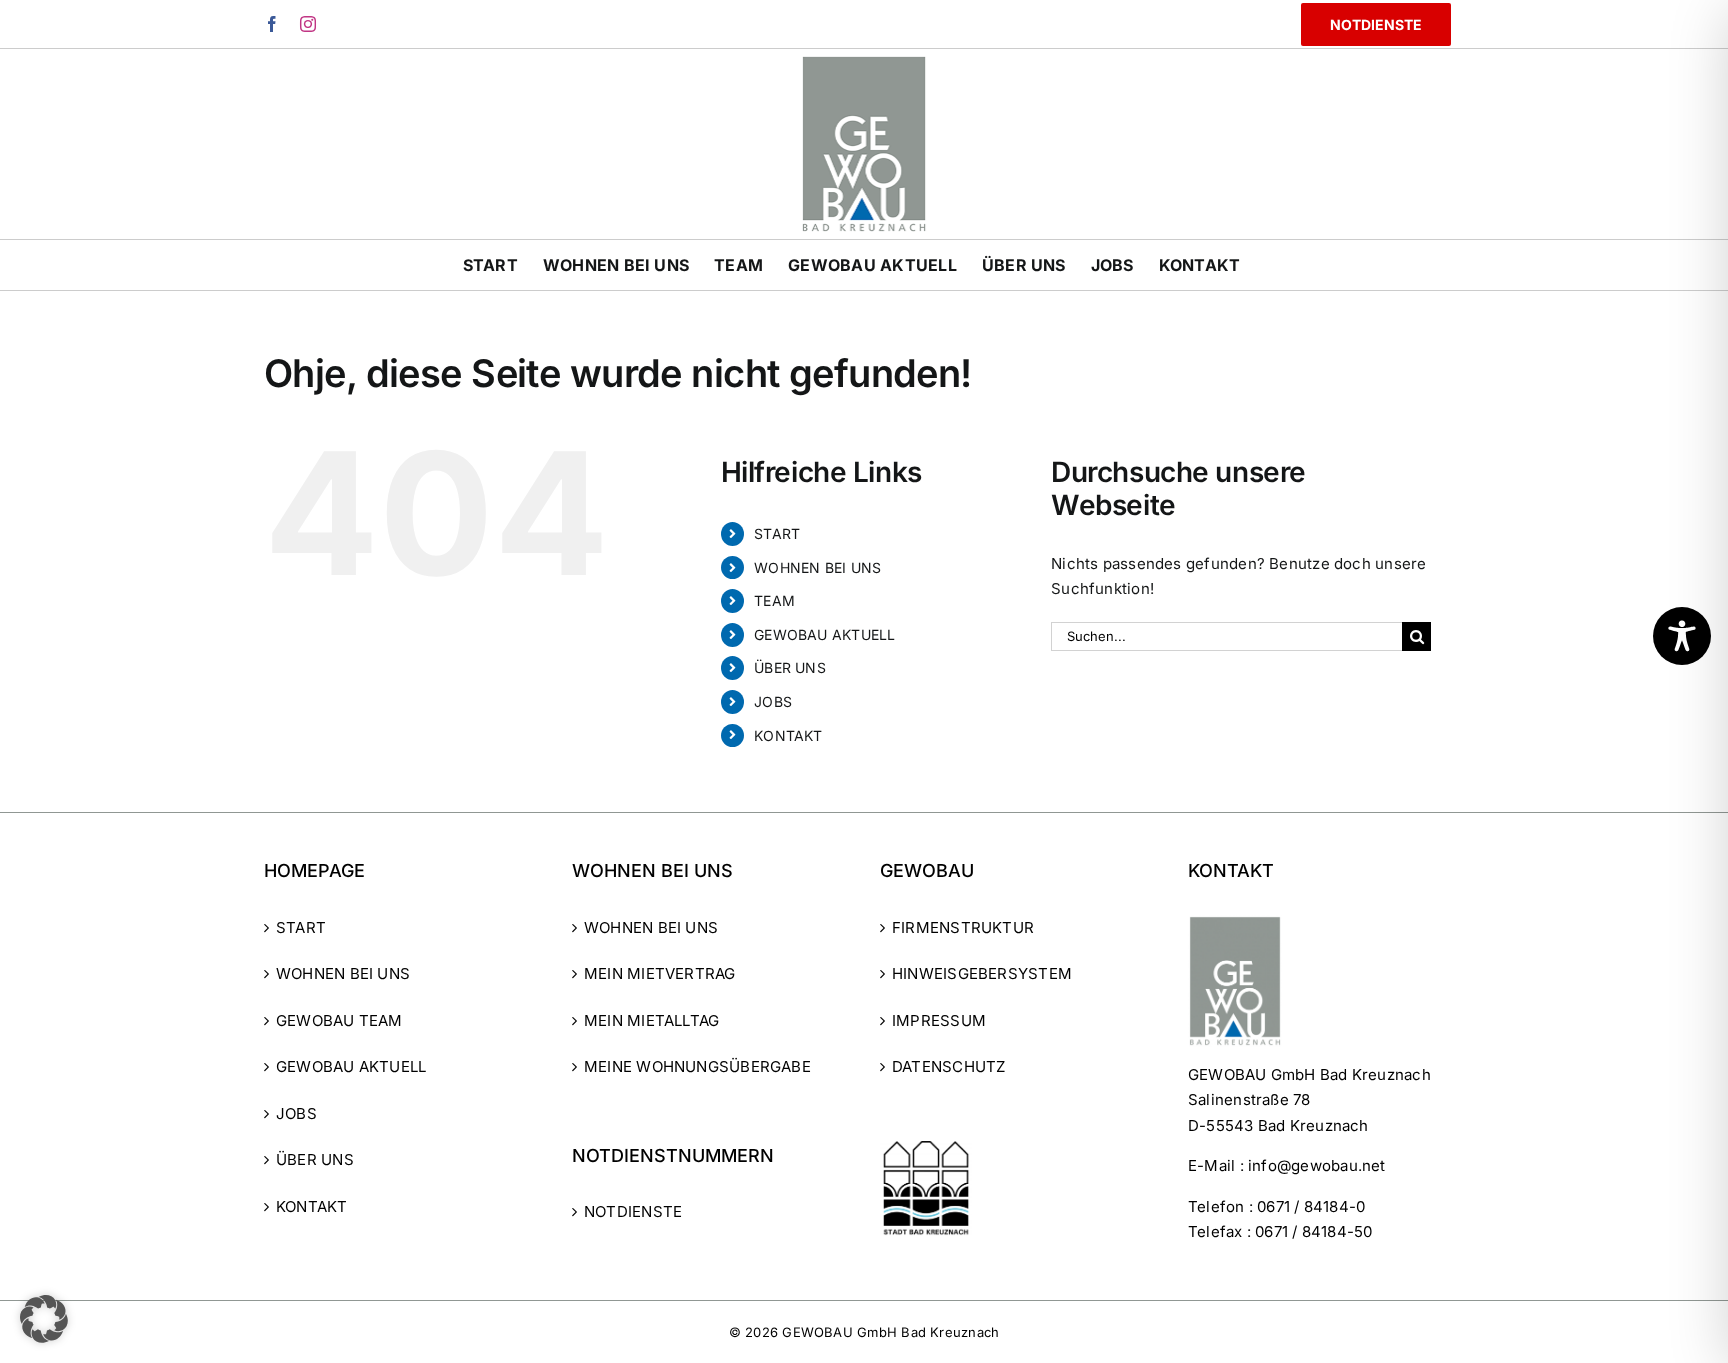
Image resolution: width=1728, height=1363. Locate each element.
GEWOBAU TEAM (339, 1020)
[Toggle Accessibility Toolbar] (1682, 636)
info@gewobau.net (1317, 1165)
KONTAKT (788, 735)
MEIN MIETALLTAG (651, 1020)
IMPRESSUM (939, 1020)
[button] (44, 1319)
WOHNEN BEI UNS (817, 567)
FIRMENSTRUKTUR (963, 927)
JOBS (773, 701)
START (777, 533)
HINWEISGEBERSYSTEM (982, 973)
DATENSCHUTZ (948, 1066)
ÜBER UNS (790, 667)
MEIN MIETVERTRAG (660, 973)
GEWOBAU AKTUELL (824, 634)
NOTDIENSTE (633, 1211)
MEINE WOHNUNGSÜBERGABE (697, 1066)
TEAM (774, 600)
